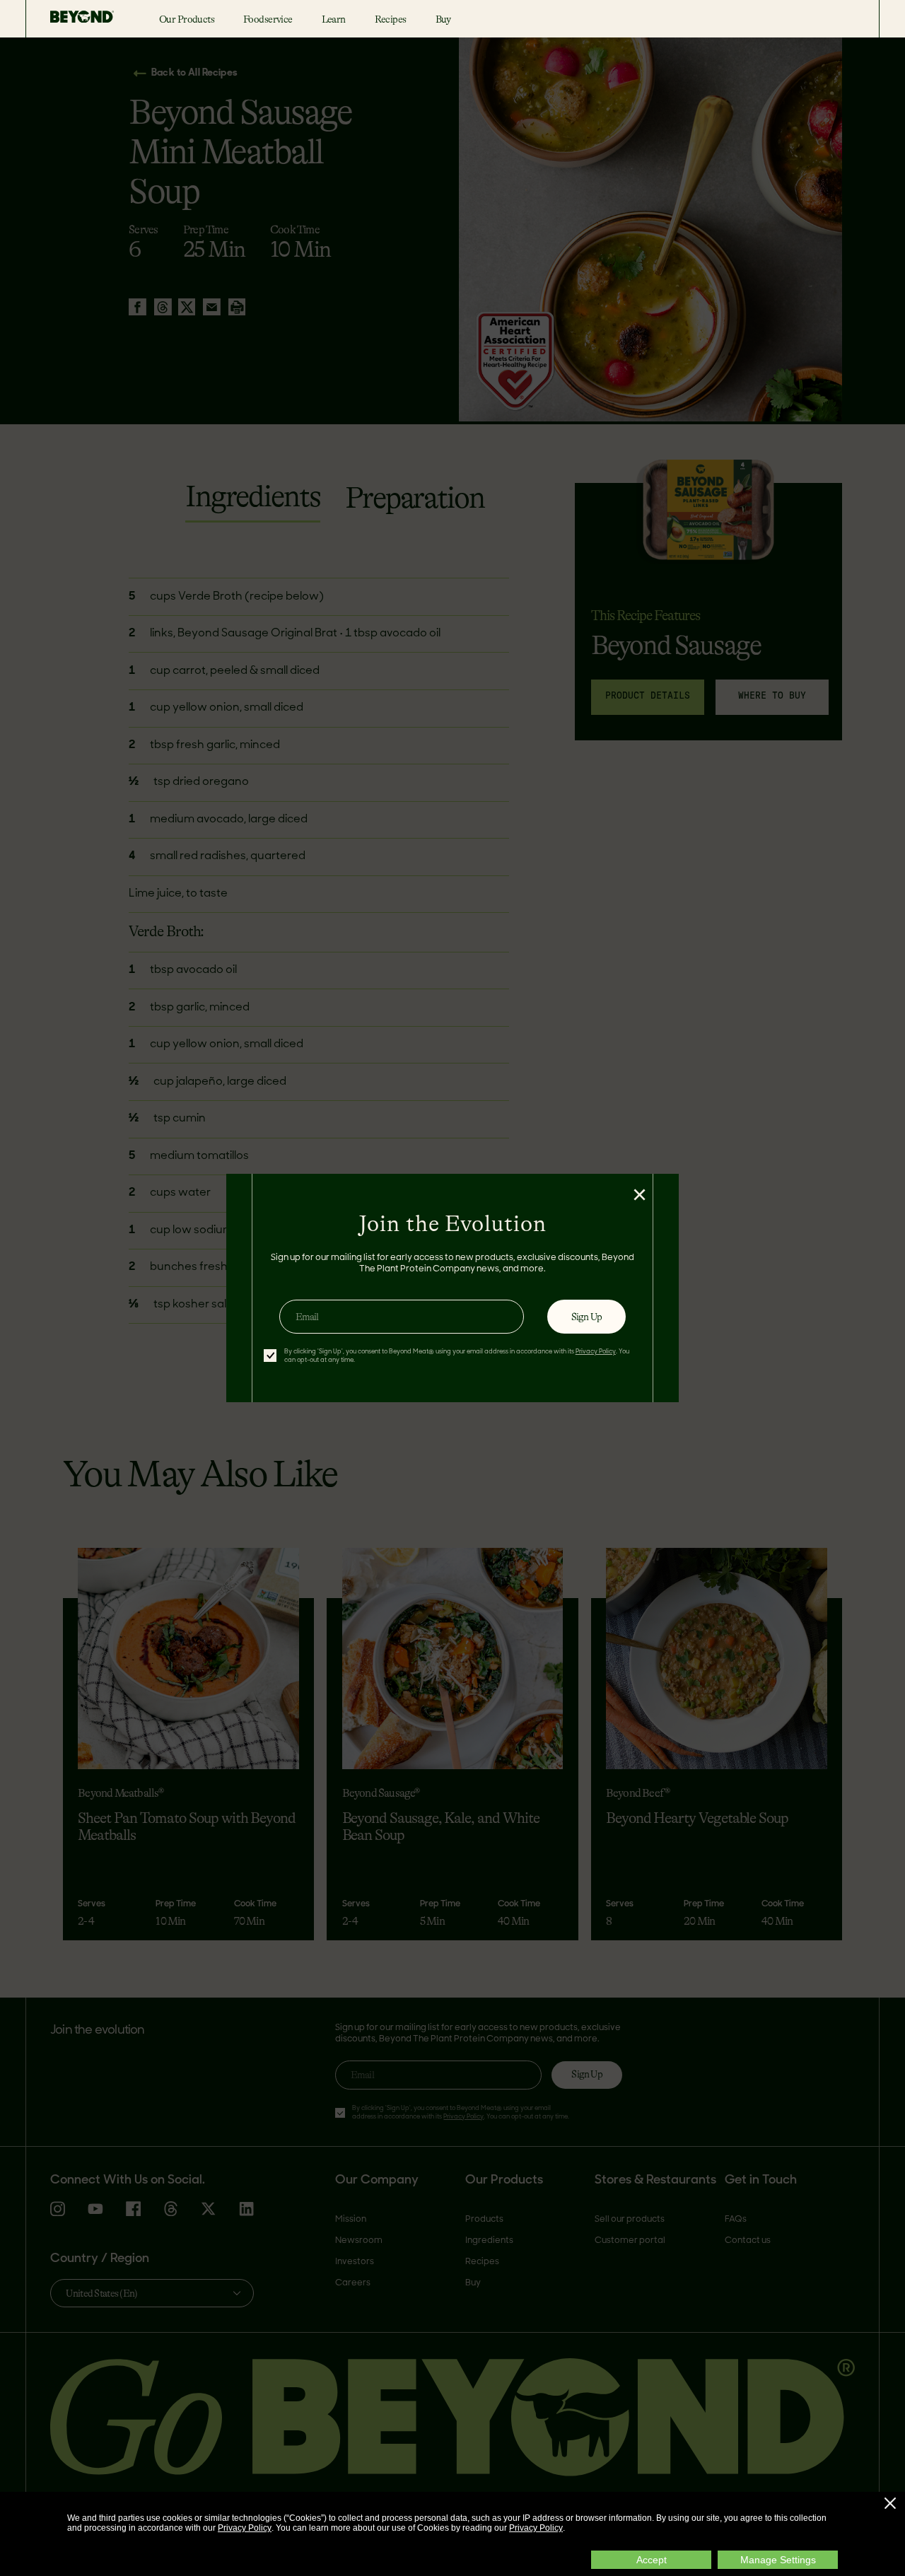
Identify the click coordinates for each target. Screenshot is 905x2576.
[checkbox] (270, 1356)
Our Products (187, 19)
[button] (890, 2503)
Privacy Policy (245, 2528)
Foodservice (268, 19)
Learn (334, 19)
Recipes (391, 19)
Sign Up (586, 1317)
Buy (443, 19)
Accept (652, 2560)
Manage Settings (778, 2560)
